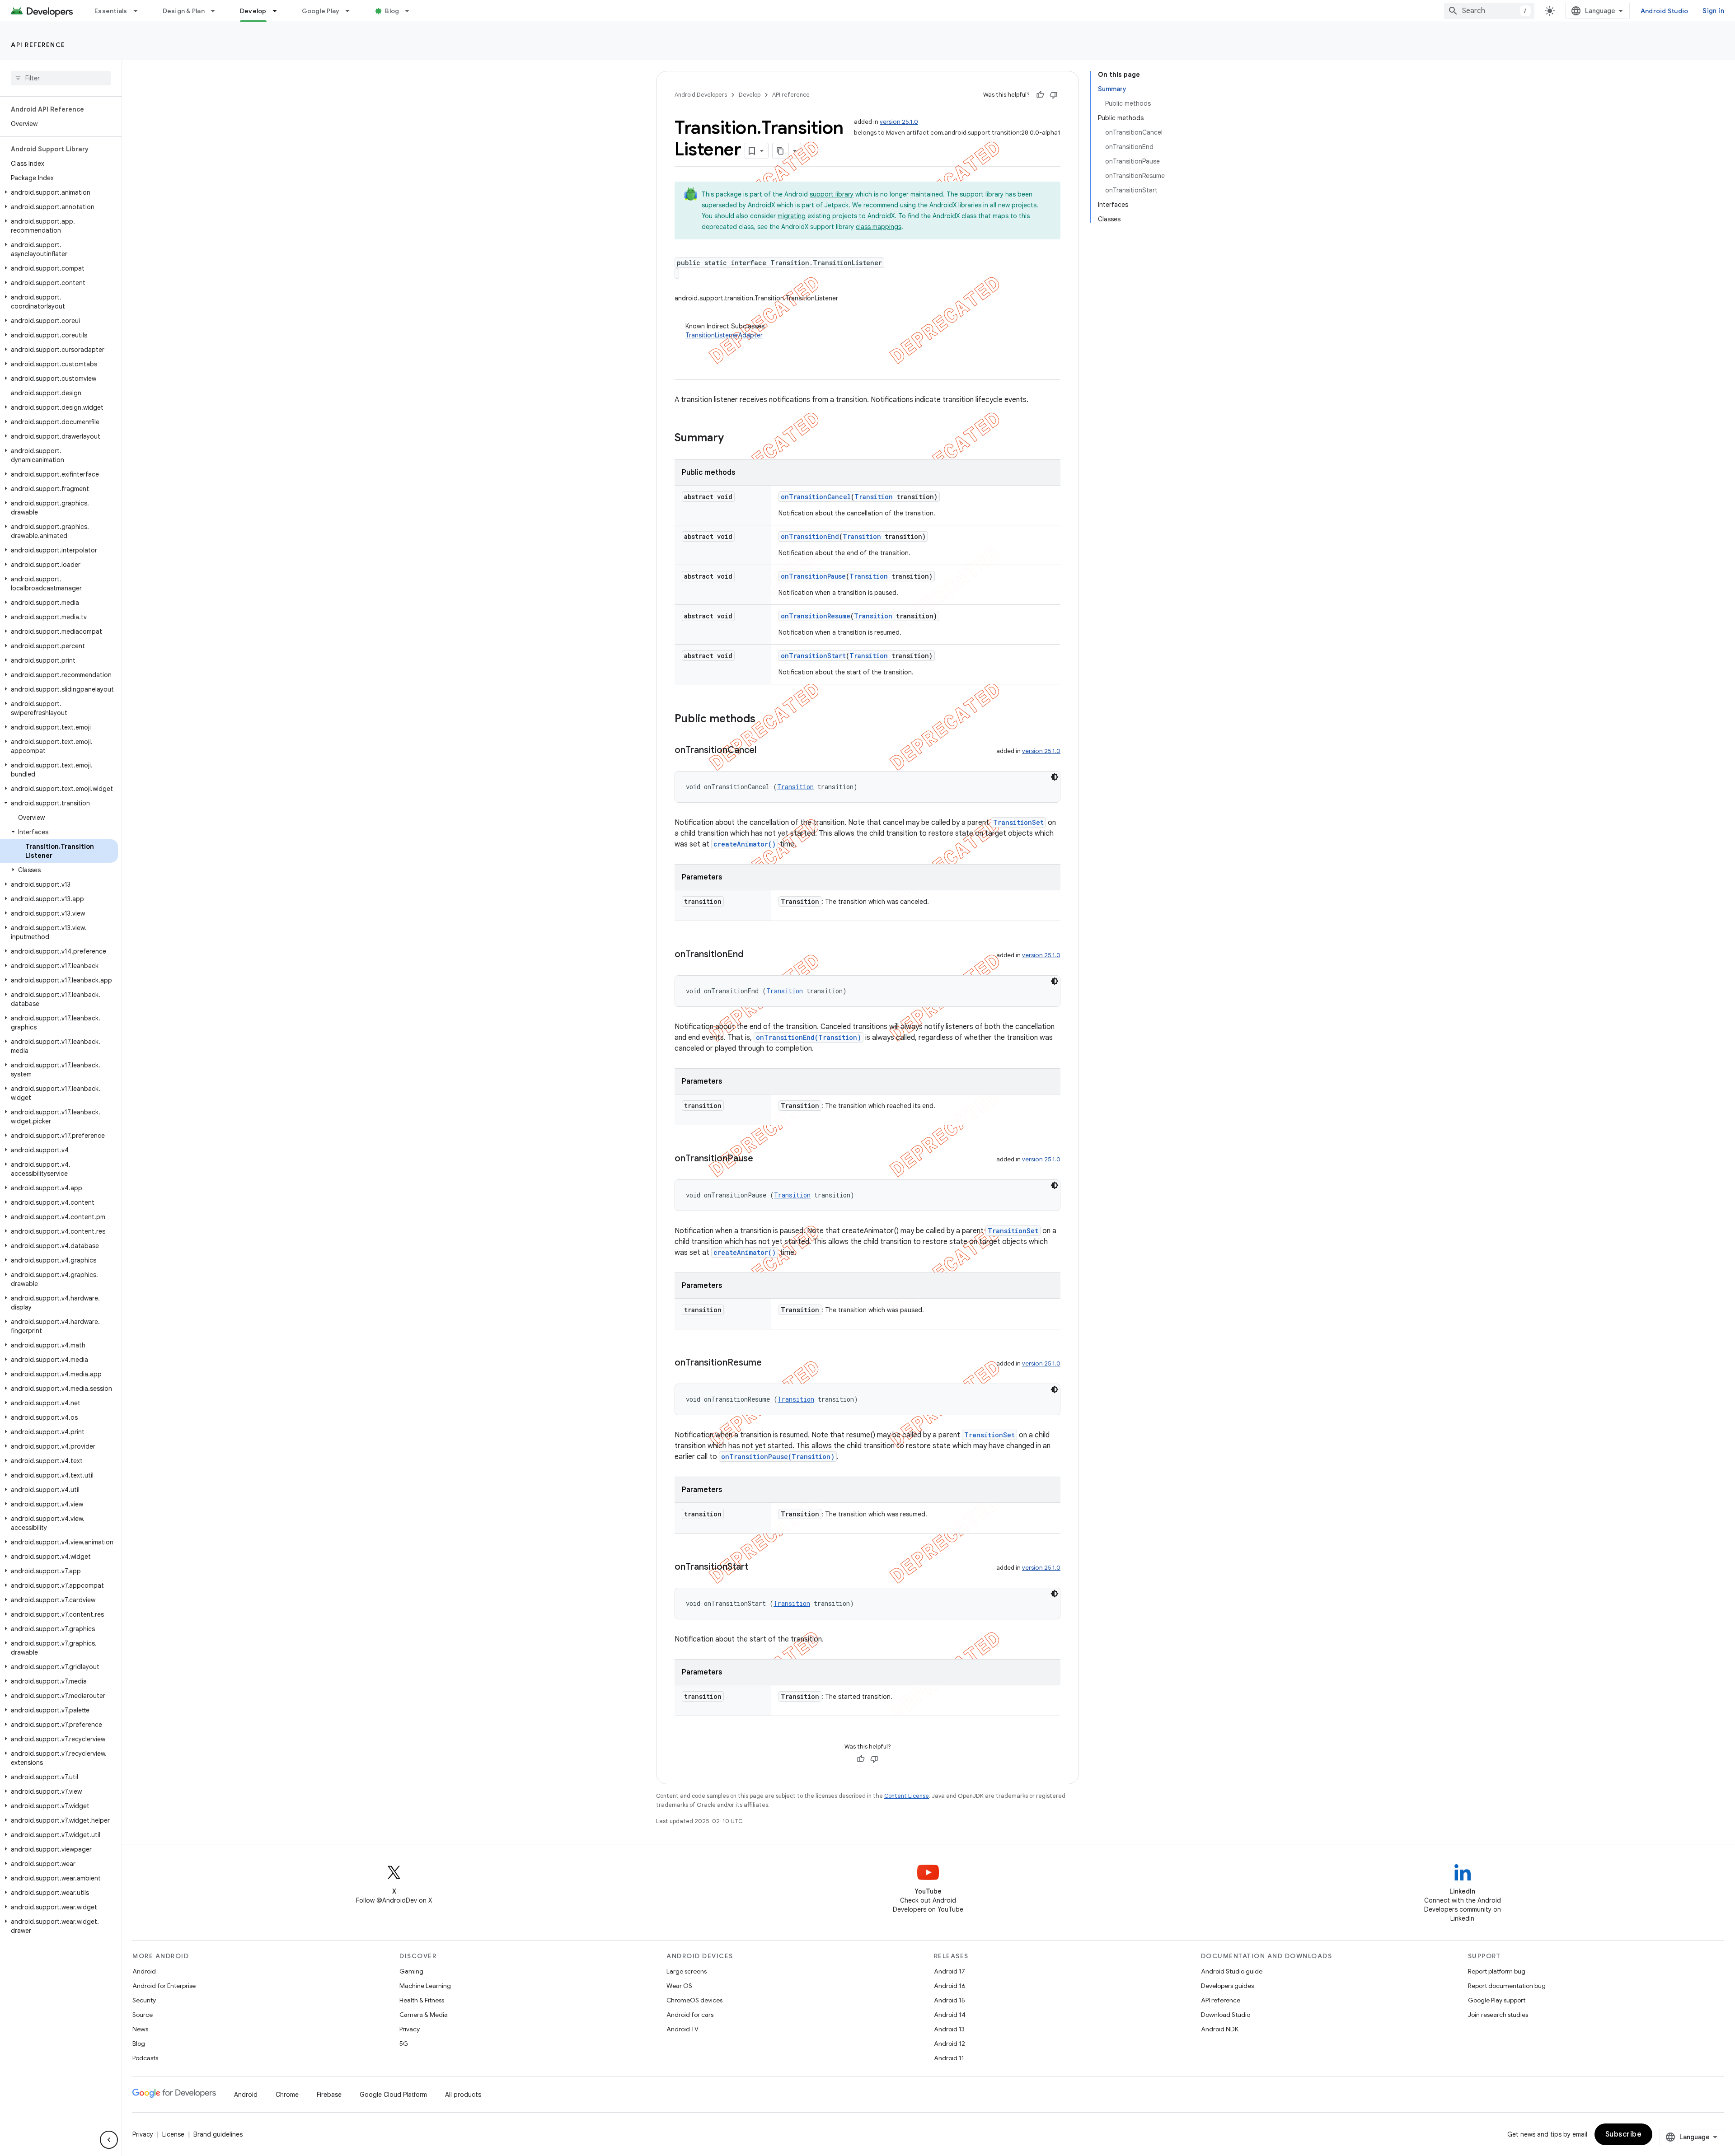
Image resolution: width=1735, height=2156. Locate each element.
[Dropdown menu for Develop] (279, 11)
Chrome (287, 2095)
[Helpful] (1040, 95)
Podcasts (145, 2058)
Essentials (111, 11)
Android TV (682, 2029)
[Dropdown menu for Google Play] (352, 11)
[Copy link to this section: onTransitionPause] (762, 1159)
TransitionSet (1018, 822)
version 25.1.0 (899, 122)
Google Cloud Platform (393, 2095)
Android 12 (950, 2044)
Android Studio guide (1232, 1971)
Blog (392, 11)
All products (463, 2095)
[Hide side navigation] (109, 2140)
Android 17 (950, 1971)
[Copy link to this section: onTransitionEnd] (752, 955)
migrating (792, 216)
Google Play (321, 11)
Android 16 (950, 1986)
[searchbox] (61, 78)
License (173, 2134)
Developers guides (1227, 1986)
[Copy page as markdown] (781, 151)
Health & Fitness (422, 2000)
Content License (907, 1796)
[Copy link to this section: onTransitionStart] (757, 1567)
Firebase (329, 2095)
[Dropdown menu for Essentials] (140, 11)
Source (143, 2015)
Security (144, 2000)
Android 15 (950, 2000)
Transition (874, 497)
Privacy (410, 2029)
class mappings (879, 227)
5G (404, 2044)
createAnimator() (745, 844)
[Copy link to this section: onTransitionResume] (771, 1363)
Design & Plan (184, 11)
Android (144, 1971)
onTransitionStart (813, 656)
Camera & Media (424, 2015)
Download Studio (1226, 2015)
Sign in (1713, 11)
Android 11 (949, 2058)
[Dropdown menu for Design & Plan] (217, 11)
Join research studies (1498, 2015)
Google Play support (1497, 2000)
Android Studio (1665, 11)
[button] (59, 192)
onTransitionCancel (816, 497)
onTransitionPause (813, 576)
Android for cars (690, 2015)
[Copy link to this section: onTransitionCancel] (765, 751)
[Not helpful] (1054, 95)
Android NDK (1220, 2029)
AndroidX (761, 205)
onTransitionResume (816, 616)
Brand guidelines (218, 2134)
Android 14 (950, 2015)
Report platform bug (1497, 1971)
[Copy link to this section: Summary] (733, 439)
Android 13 (949, 2029)
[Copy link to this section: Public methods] (764, 720)
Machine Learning (425, 1986)
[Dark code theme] (1055, 777)
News (140, 2029)
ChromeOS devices (694, 2000)
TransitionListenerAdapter (724, 335)
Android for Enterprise (164, 1986)
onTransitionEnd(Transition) (809, 1037)
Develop (253, 11)
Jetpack (837, 205)
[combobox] (1489, 11)
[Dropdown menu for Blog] (411, 11)
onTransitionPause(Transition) (778, 1457)
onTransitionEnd (810, 536)
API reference (38, 45)
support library (832, 194)
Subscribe (1624, 2134)
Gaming (411, 1971)
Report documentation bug (1507, 1986)
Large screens (687, 1971)
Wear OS (679, 1986)
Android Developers (701, 95)
